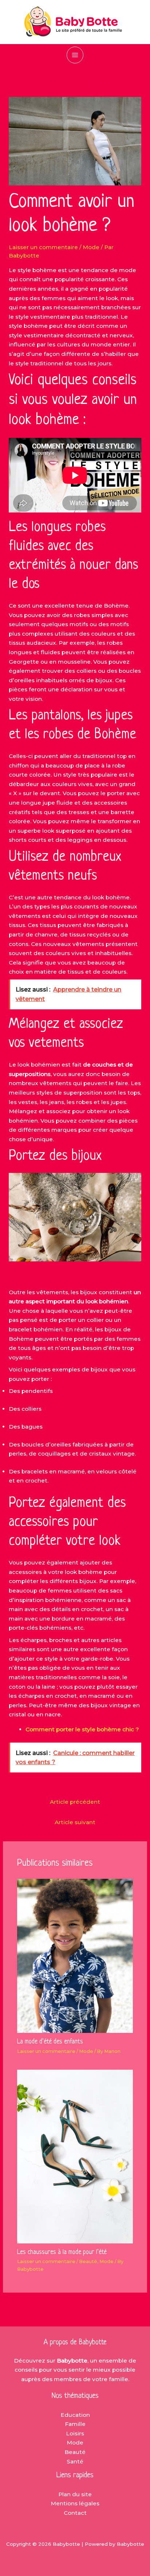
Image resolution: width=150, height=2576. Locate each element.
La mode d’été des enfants (50, 2042)
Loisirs (75, 2433)
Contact (75, 2513)
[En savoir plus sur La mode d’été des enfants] (75, 1955)
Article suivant (75, 1822)
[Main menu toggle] (75, 55)
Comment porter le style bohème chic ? (82, 1729)
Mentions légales (75, 2503)
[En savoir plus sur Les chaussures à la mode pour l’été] (75, 2156)
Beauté (88, 2261)
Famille (75, 2424)
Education (75, 2415)
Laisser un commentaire (43, 247)
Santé (75, 2461)
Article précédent (75, 1802)
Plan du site (75, 2494)
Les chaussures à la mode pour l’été (62, 2252)
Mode (91, 247)
